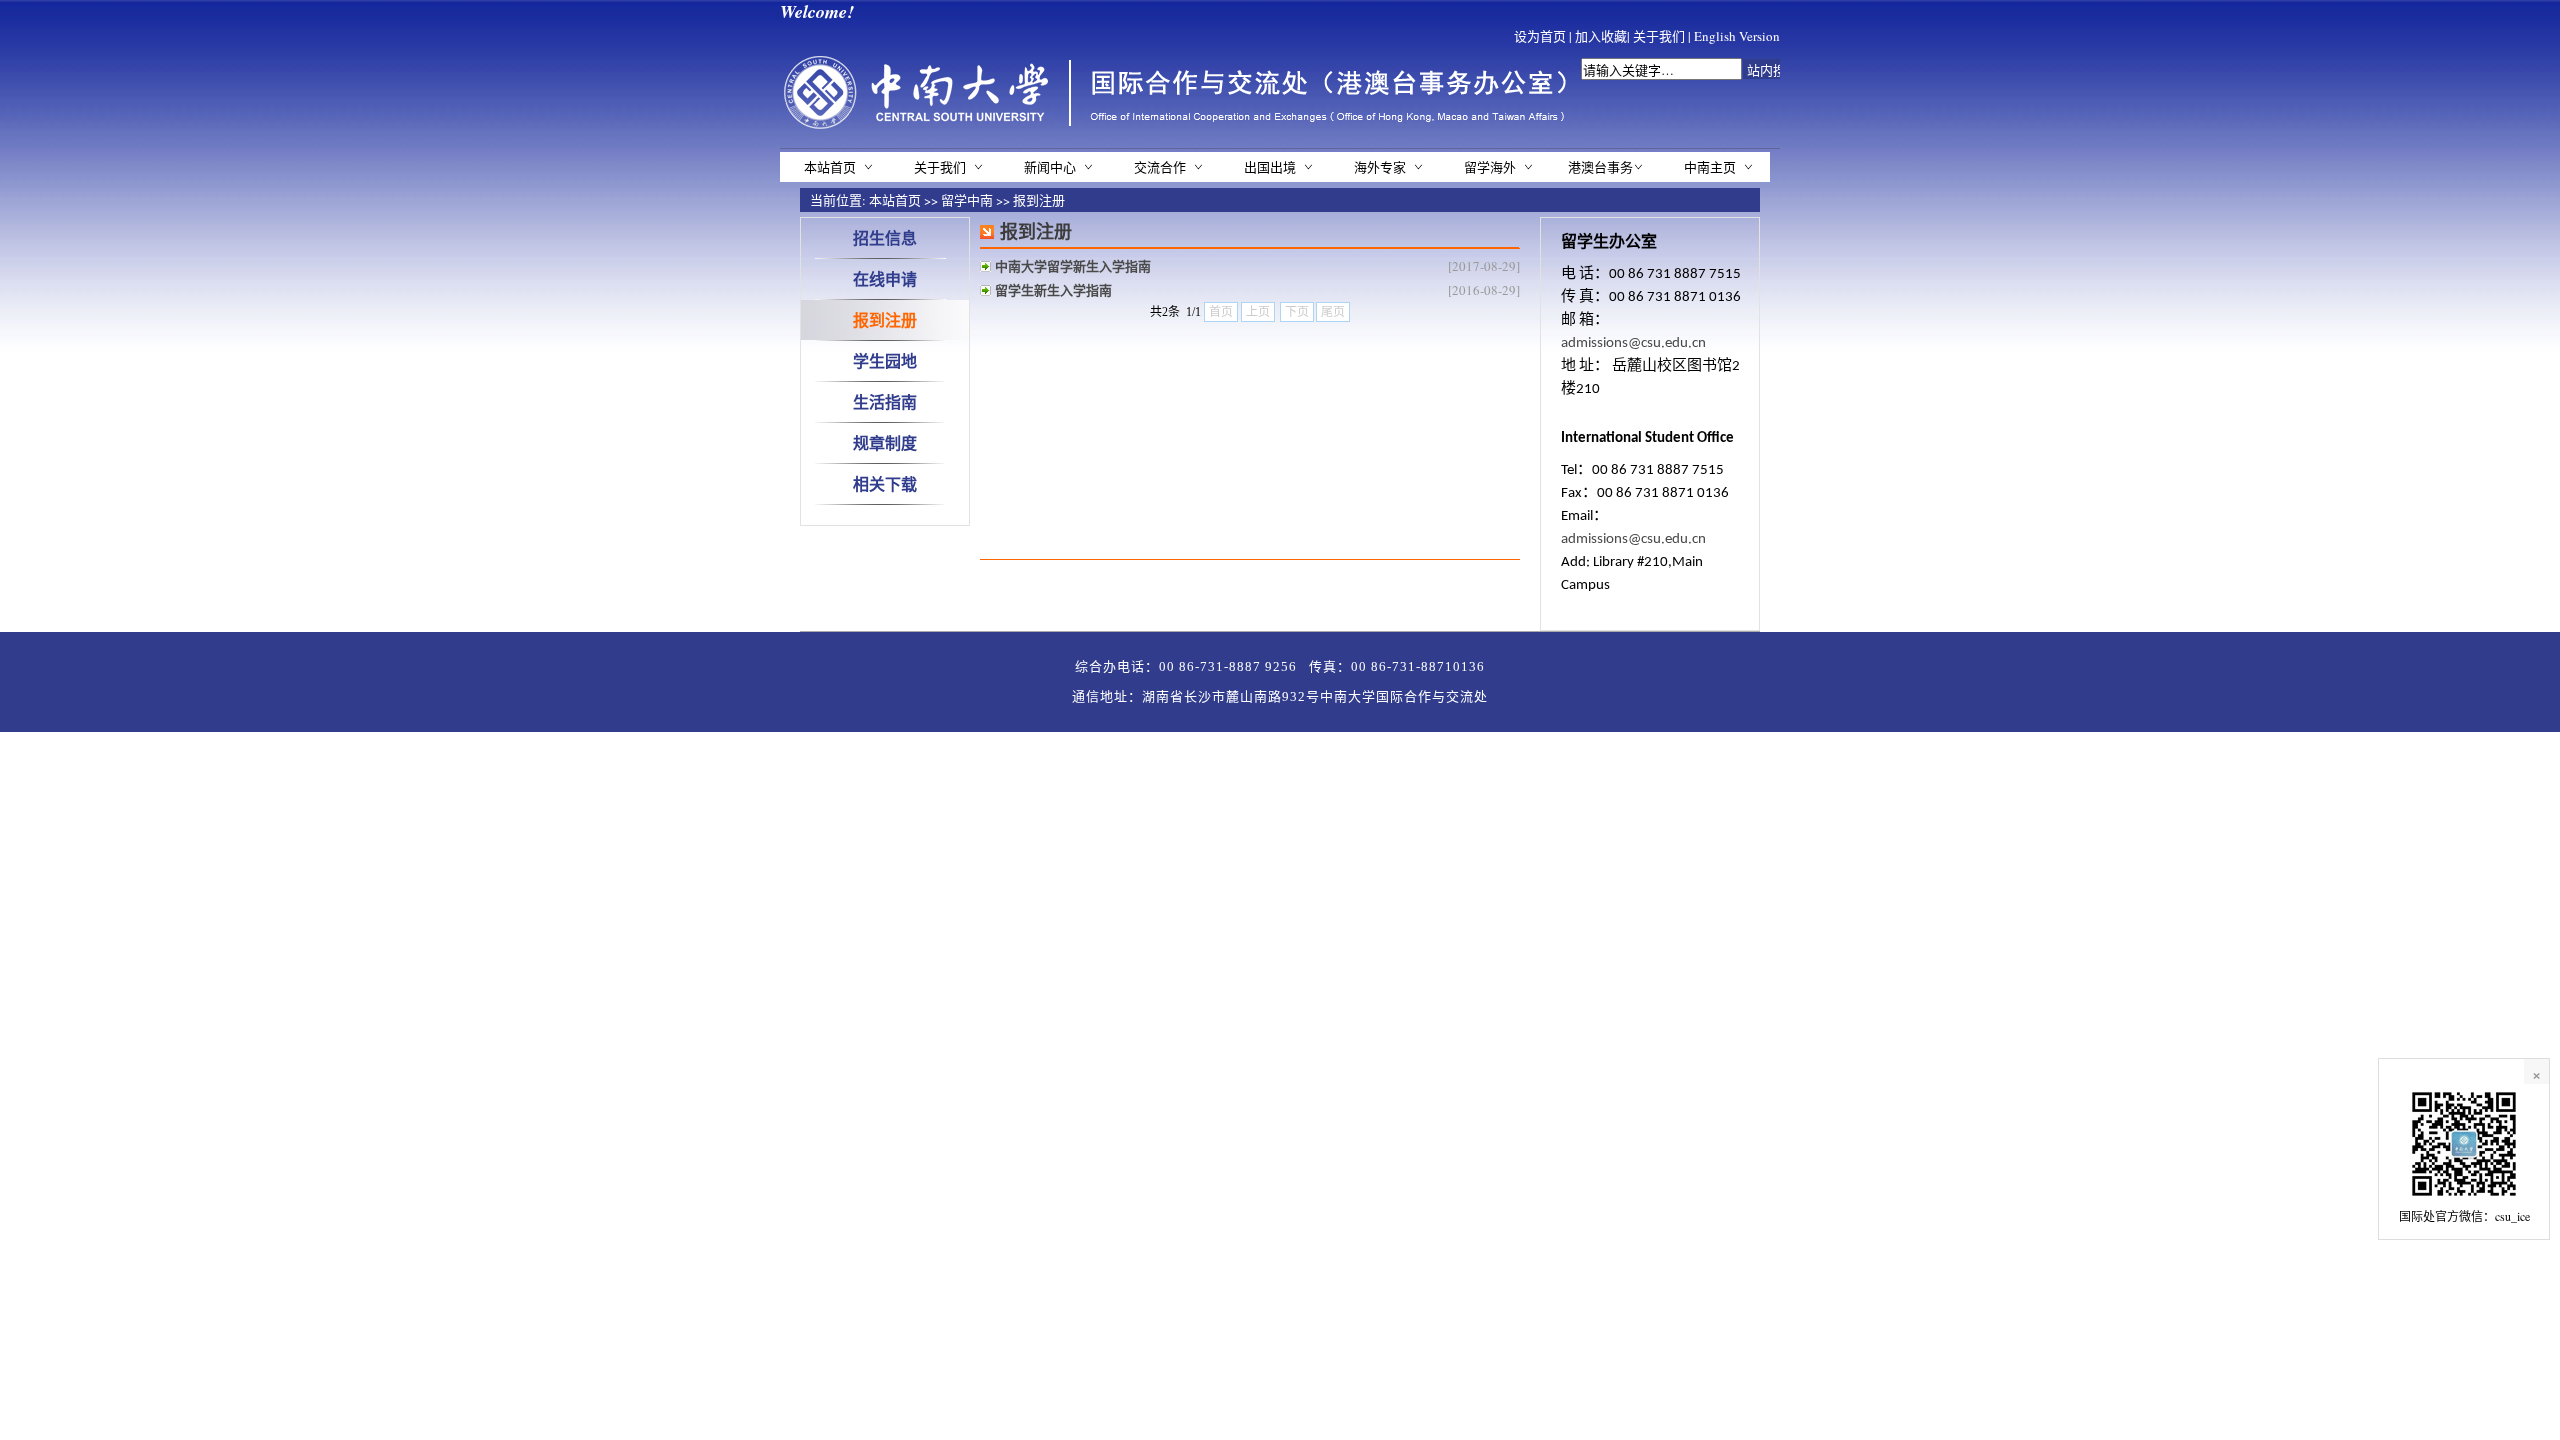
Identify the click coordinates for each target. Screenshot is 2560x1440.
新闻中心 (1050, 167)
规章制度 (885, 442)
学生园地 (885, 360)
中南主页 (1710, 167)
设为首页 (1540, 36)
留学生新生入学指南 (1053, 289)
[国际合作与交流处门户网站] (1182, 130)
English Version (1737, 36)
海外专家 (1380, 167)
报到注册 (1039, 200)
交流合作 (1160, 167)
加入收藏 (1601, 36)
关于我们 (1659, 36)
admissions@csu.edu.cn (1633, 343)
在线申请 (885, 278)
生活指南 (885, 401)
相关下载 (885, 483)
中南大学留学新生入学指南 (1073, 265)
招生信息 (885, 237)
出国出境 (1270, 167)
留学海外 (1490, 167)
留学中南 (967, 200)
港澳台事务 (1600, 167)
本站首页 (830, 167)
